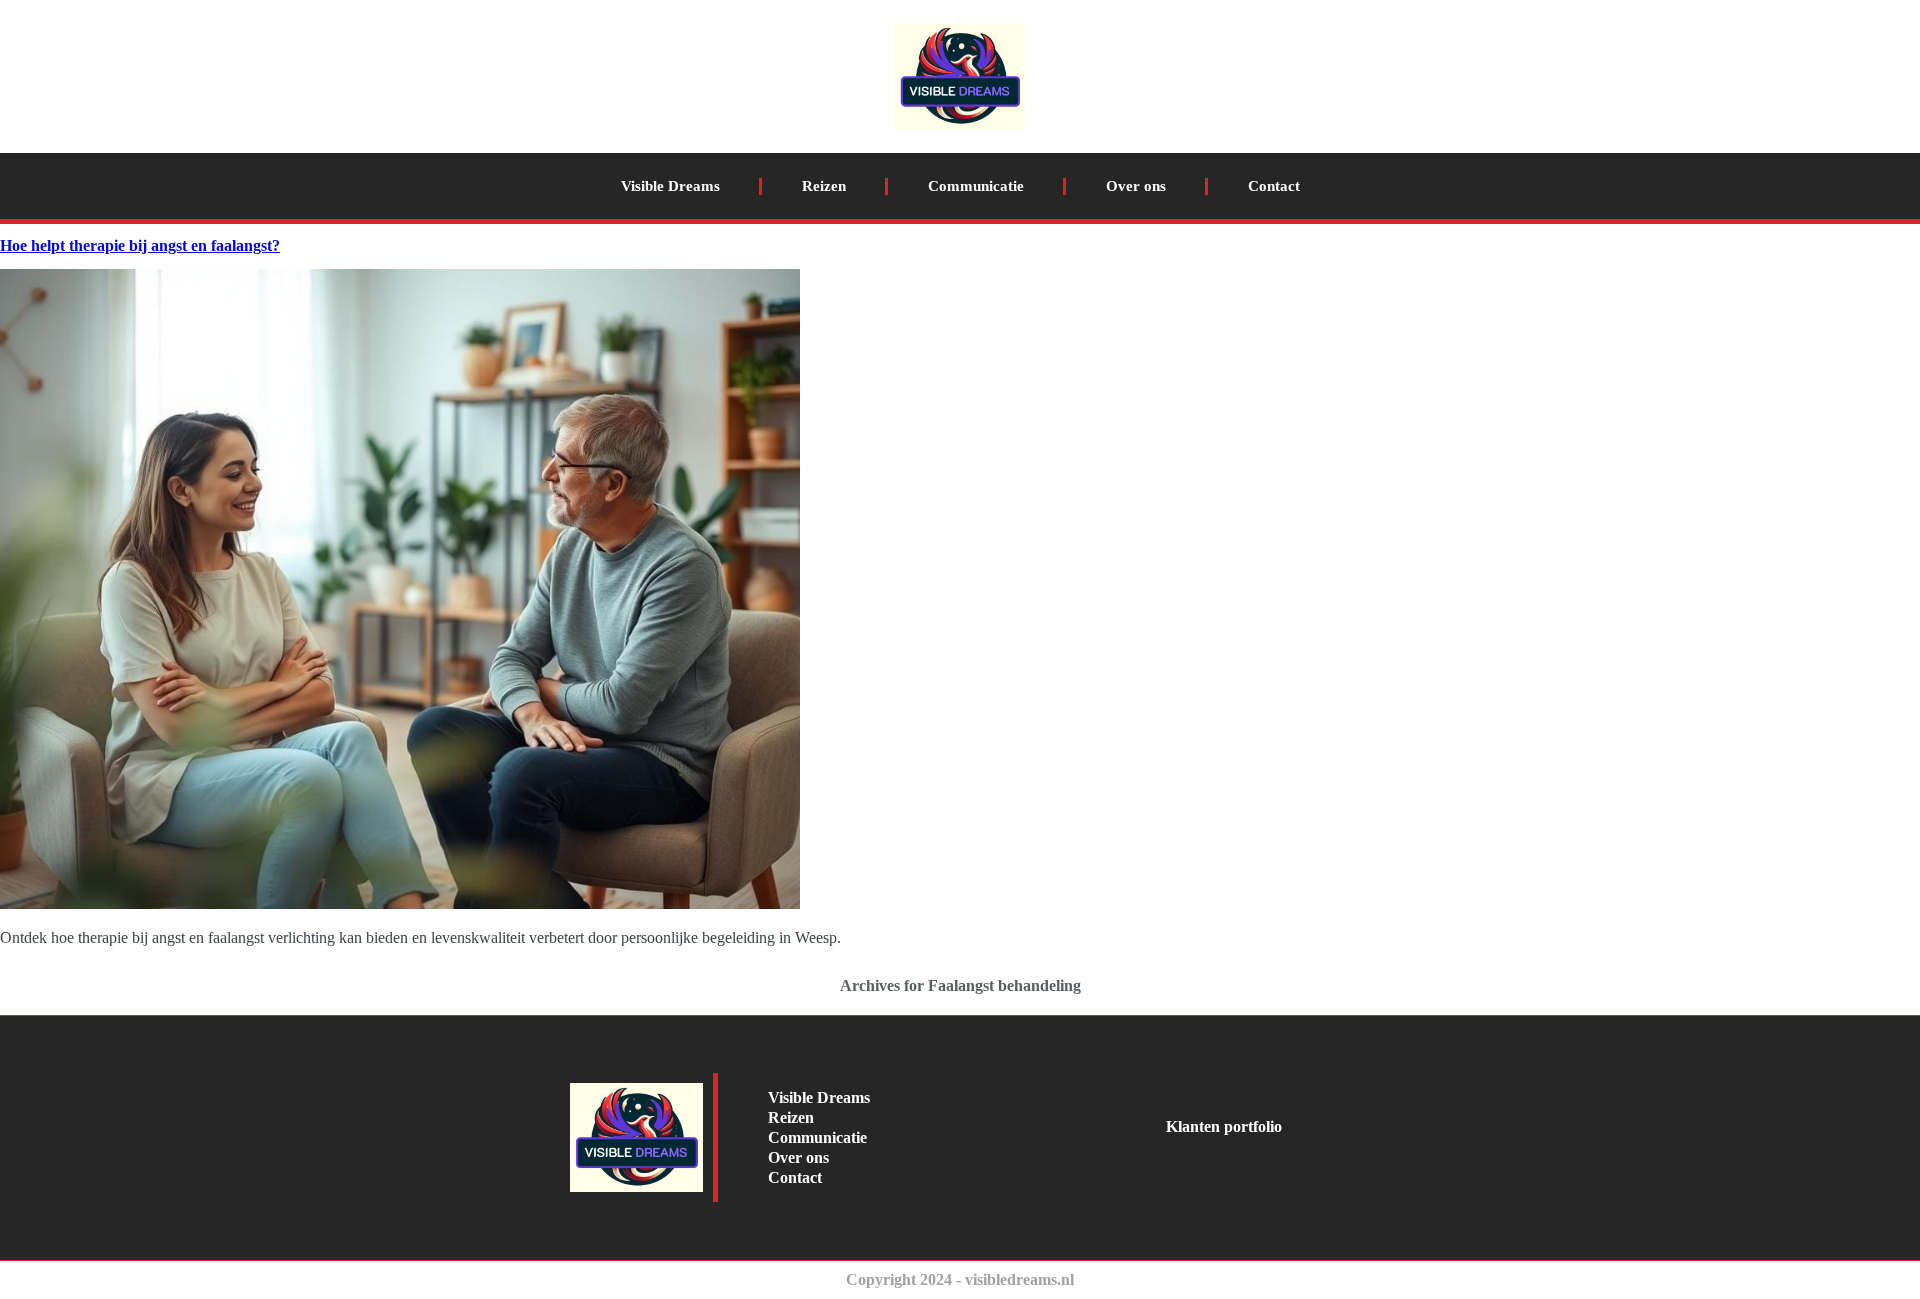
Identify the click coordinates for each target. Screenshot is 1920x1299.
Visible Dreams (670, 186)
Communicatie (976, 186)
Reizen (824, 186)
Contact (1274, 186)
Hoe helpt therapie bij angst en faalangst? (140, 245)
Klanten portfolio (1224, 1126)
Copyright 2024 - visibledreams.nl (960, 1279)
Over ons (1136, 186)
